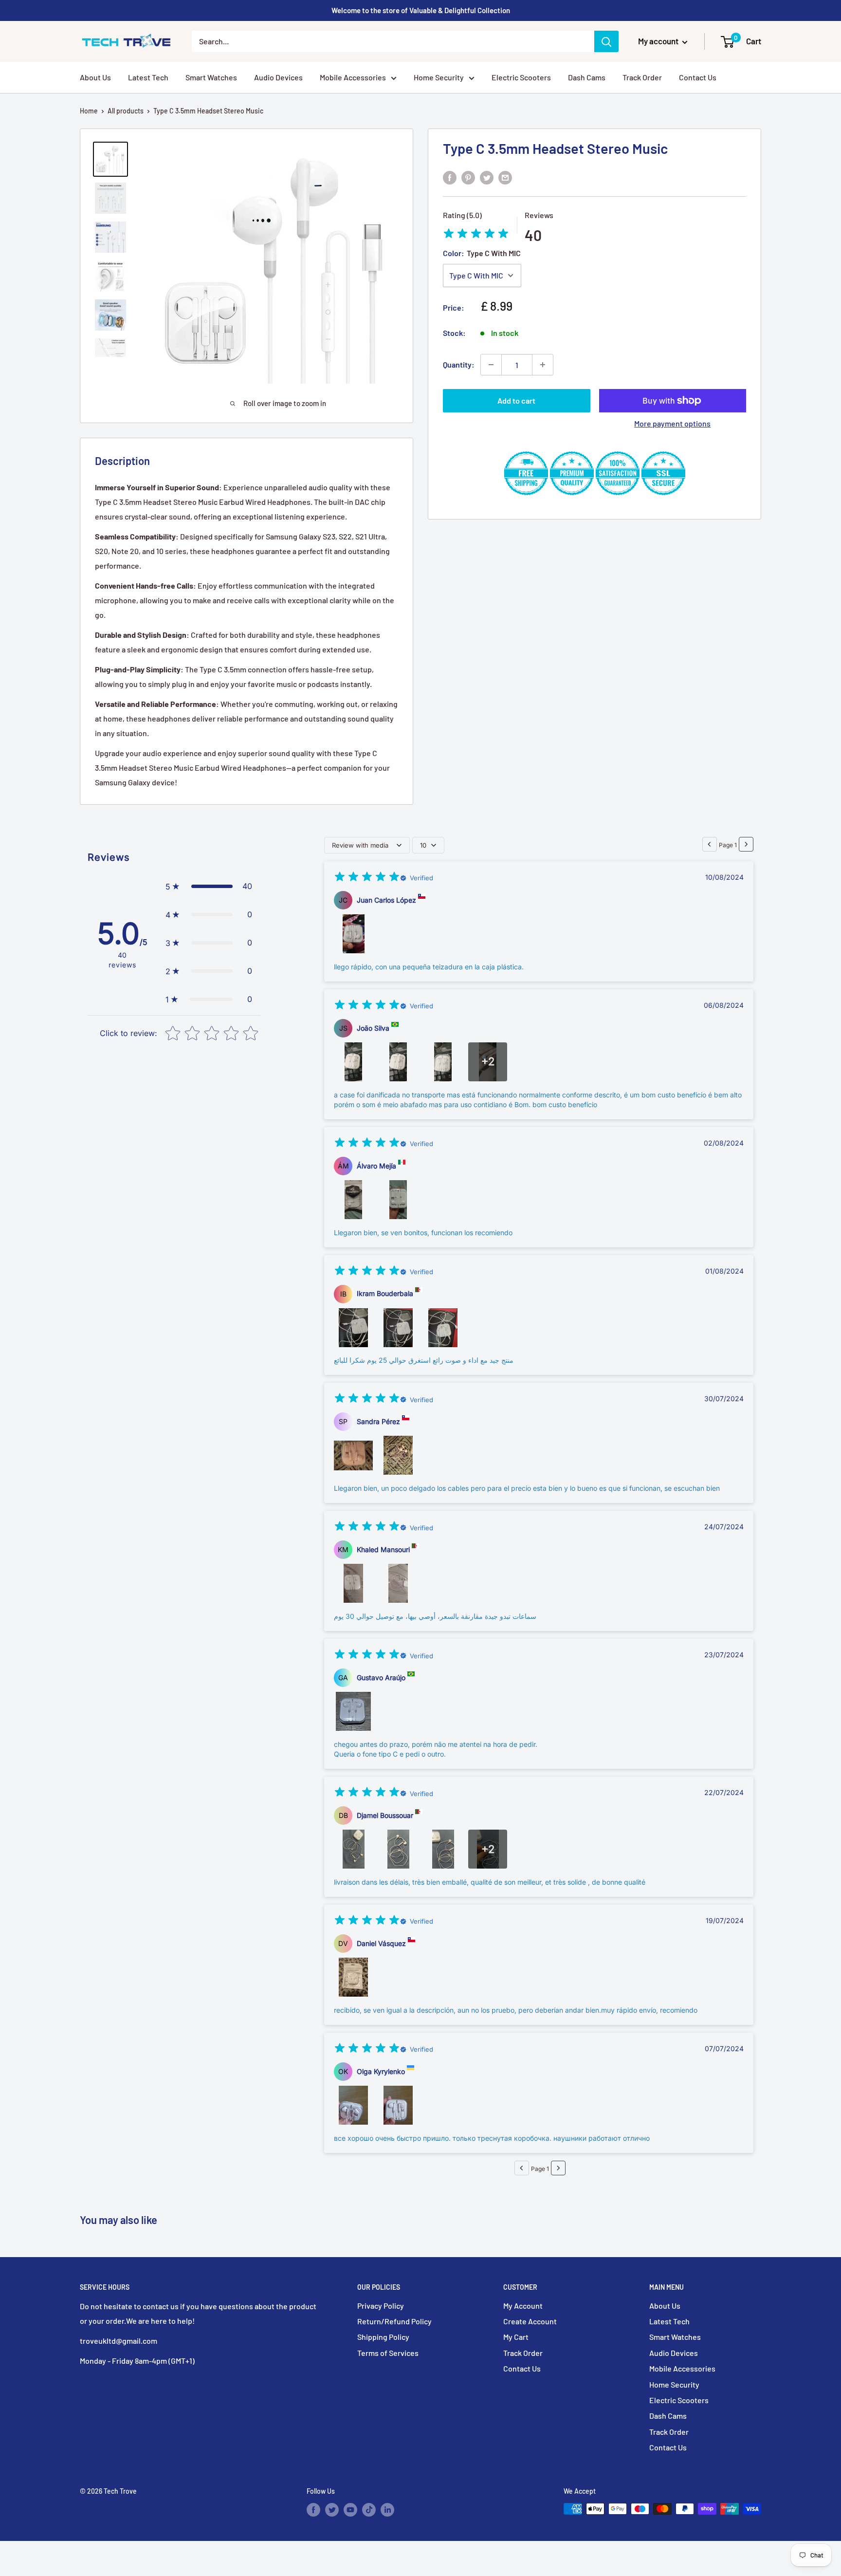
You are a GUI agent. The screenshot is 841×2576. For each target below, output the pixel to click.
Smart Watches (211, 77)
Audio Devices (278, 77)
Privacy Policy (381, 2306)
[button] (209, 887)
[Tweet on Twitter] (487, 177)
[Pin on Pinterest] (468, 177)
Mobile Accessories (353, 77)
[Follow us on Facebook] (313, 2510)
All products (126, 111)
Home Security (439, 77)
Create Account (530, 2321)
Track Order (642, 77)
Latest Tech (148, 77)
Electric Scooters (521, 77)
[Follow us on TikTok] (369, 2510)
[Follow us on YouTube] (350, 2510)
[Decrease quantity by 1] (491, 365)
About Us (95, 77)
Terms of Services (388, 2353)
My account (659, 41)
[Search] (606, 41)
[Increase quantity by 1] (543, 365)
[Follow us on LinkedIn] (387, 2510)
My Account (523, 2306)
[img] (476, 235)
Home (89, 111)
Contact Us (698, 77)
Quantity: (459, 364)
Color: (482, 253)
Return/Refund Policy (394, 2321)
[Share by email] (505, 177)
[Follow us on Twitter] (332, 2510)
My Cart (516, 2337)
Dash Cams (587, 77)
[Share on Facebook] (450, 177)
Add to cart (516, 400)
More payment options (672, 423)
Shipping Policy (383, 2337)
